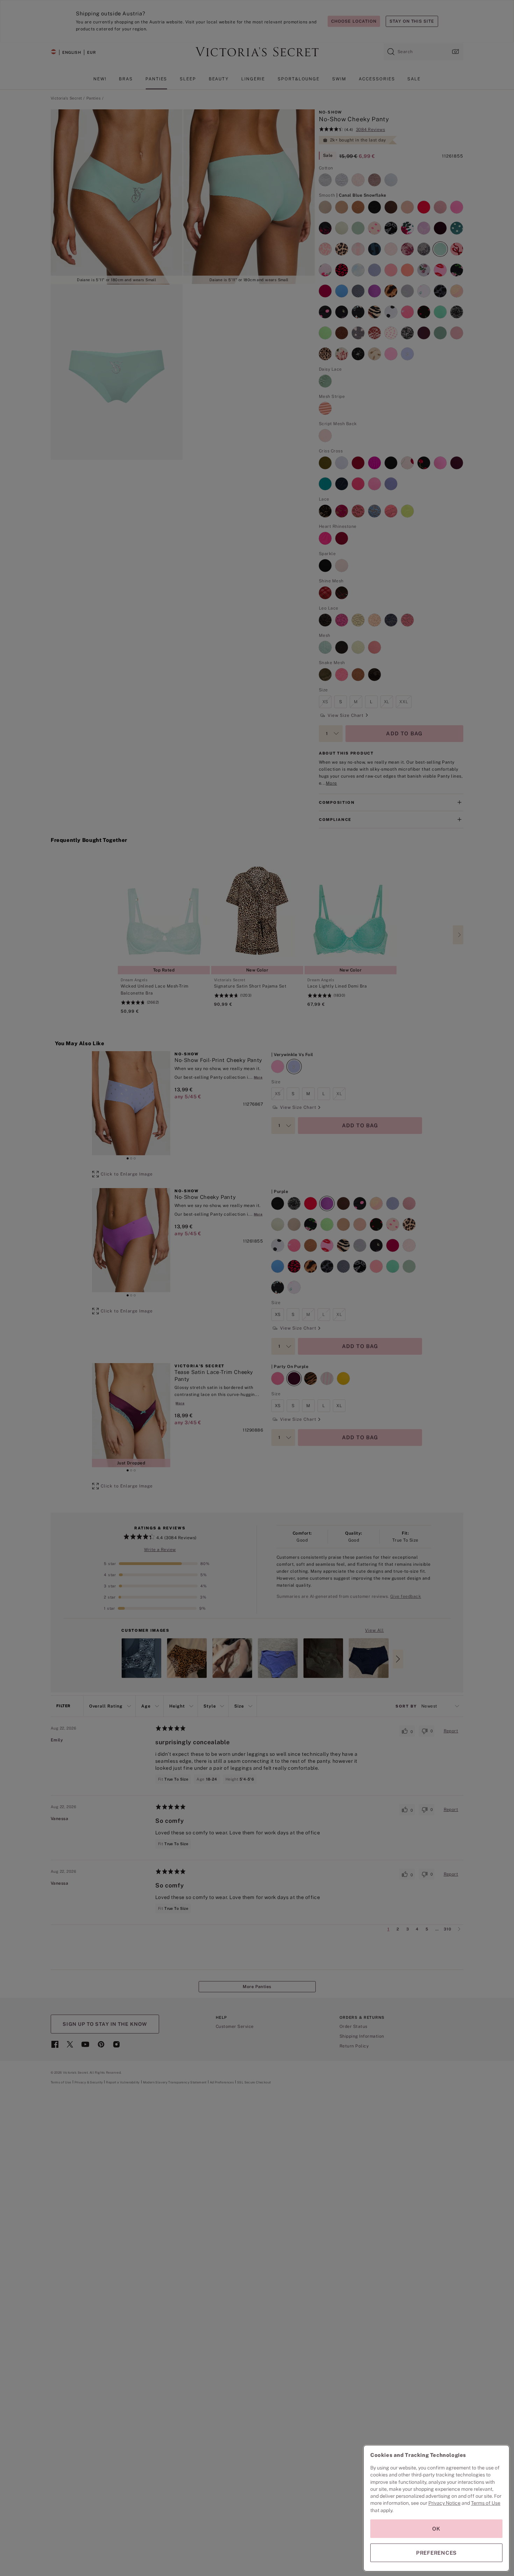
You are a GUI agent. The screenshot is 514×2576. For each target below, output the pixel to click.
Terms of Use (486, 2503)
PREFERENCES (436, 2553)
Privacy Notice (444, 2503)
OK (436, 2529)
